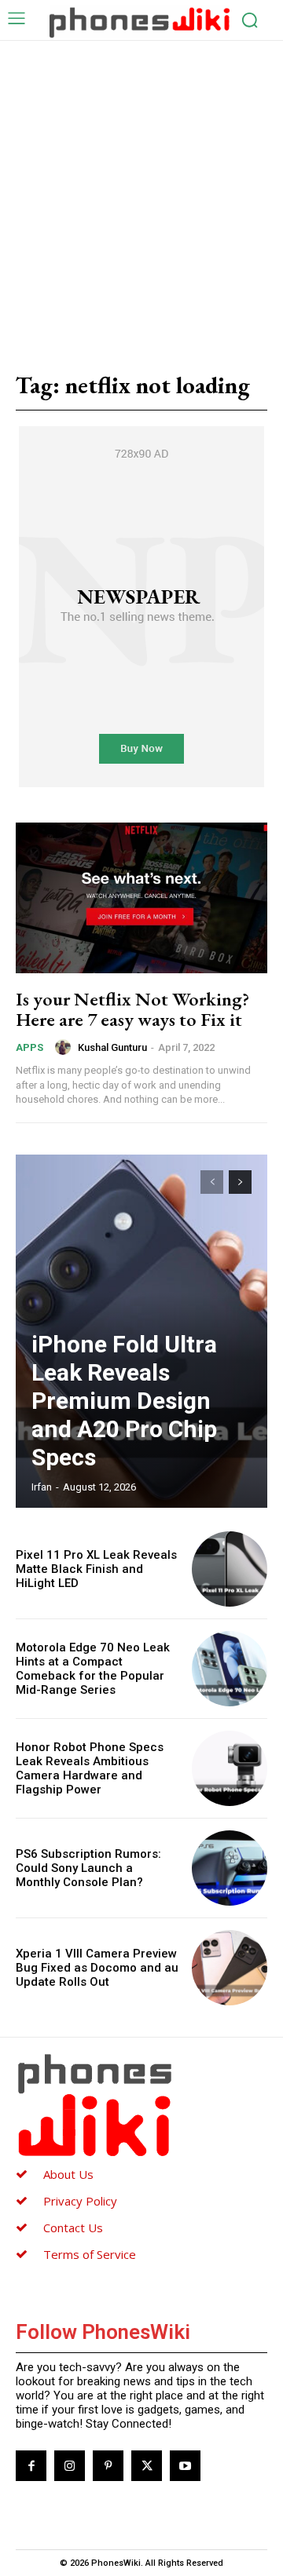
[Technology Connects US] (140, 22)
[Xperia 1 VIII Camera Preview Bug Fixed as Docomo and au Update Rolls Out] (230, 1968)
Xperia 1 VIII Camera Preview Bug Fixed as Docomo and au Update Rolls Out (97, 1968)
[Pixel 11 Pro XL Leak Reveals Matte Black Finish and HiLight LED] (230, 1569)
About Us (68, 2174)
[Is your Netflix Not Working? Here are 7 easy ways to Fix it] (141, 898)
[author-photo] (65, 1047)
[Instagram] (70, 2466)
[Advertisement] (141, 190)
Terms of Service (90, 2254)
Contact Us (73, 2228)
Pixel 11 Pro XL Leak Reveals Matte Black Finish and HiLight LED (96, 1569)
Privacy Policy (80, 2201)
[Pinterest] (108, 2466)
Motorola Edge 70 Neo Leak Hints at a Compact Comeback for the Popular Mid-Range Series (93, 1669)
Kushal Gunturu (112, 1047)
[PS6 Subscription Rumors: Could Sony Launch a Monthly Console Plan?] (230, 1868)
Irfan (42, 1487)
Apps (29, 1047)
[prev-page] (212, 1182)
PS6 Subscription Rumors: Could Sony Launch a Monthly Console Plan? (88, 1868)
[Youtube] (185, 2466)
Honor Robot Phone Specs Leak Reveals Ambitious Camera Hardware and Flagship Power (90, 1768)
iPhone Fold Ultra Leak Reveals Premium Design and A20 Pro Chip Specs (124, 1401)
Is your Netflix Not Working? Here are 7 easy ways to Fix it (132, 1009)
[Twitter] (147, 2466)
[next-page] (240, 1182)
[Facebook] (31, 2466)
